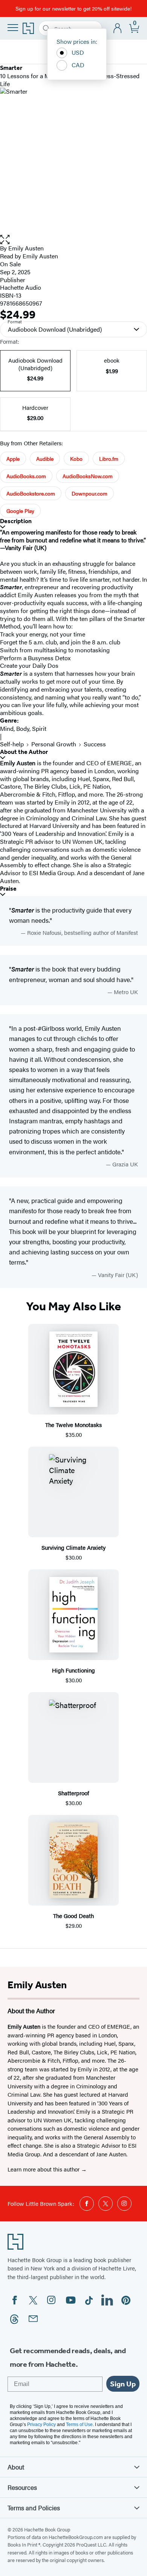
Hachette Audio (21, 287)
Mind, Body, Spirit (23, 728)
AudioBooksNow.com (88, 476)
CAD (78, 65)
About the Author (24, 752)
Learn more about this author (44, 2169)
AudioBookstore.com (31, 493)
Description (16, 521)
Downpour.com (90, 493)
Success (95, 744)
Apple (13, 459)
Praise (8, 889)
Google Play (20, 511)
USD (78, 52)
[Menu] (13, 28)
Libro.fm (109, 459)
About (16, 2467)
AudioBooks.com (26, 476)
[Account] (118, 29)
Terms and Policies (34, 2508)
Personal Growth (54, 744)
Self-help (12, 744)
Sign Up (123, 2384)
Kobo (76, 459)
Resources (22, 2487)
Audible (45, 459)
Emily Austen (26, 248)
